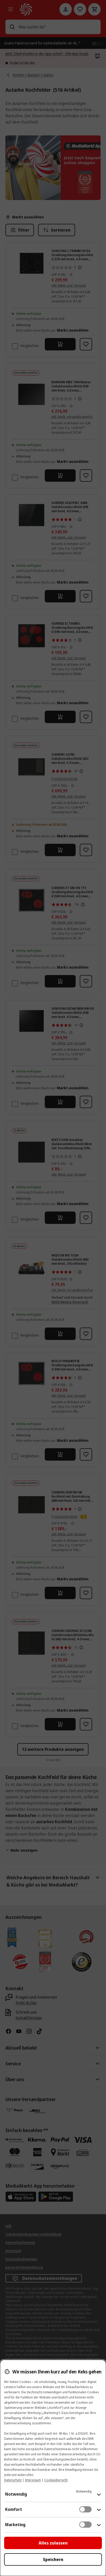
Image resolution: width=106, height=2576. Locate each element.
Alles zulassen (53, 2543)
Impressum (33, 2480)
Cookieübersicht (56, 2480)
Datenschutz (13, 2480)
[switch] (85, 2509)
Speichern (53, 2559)
